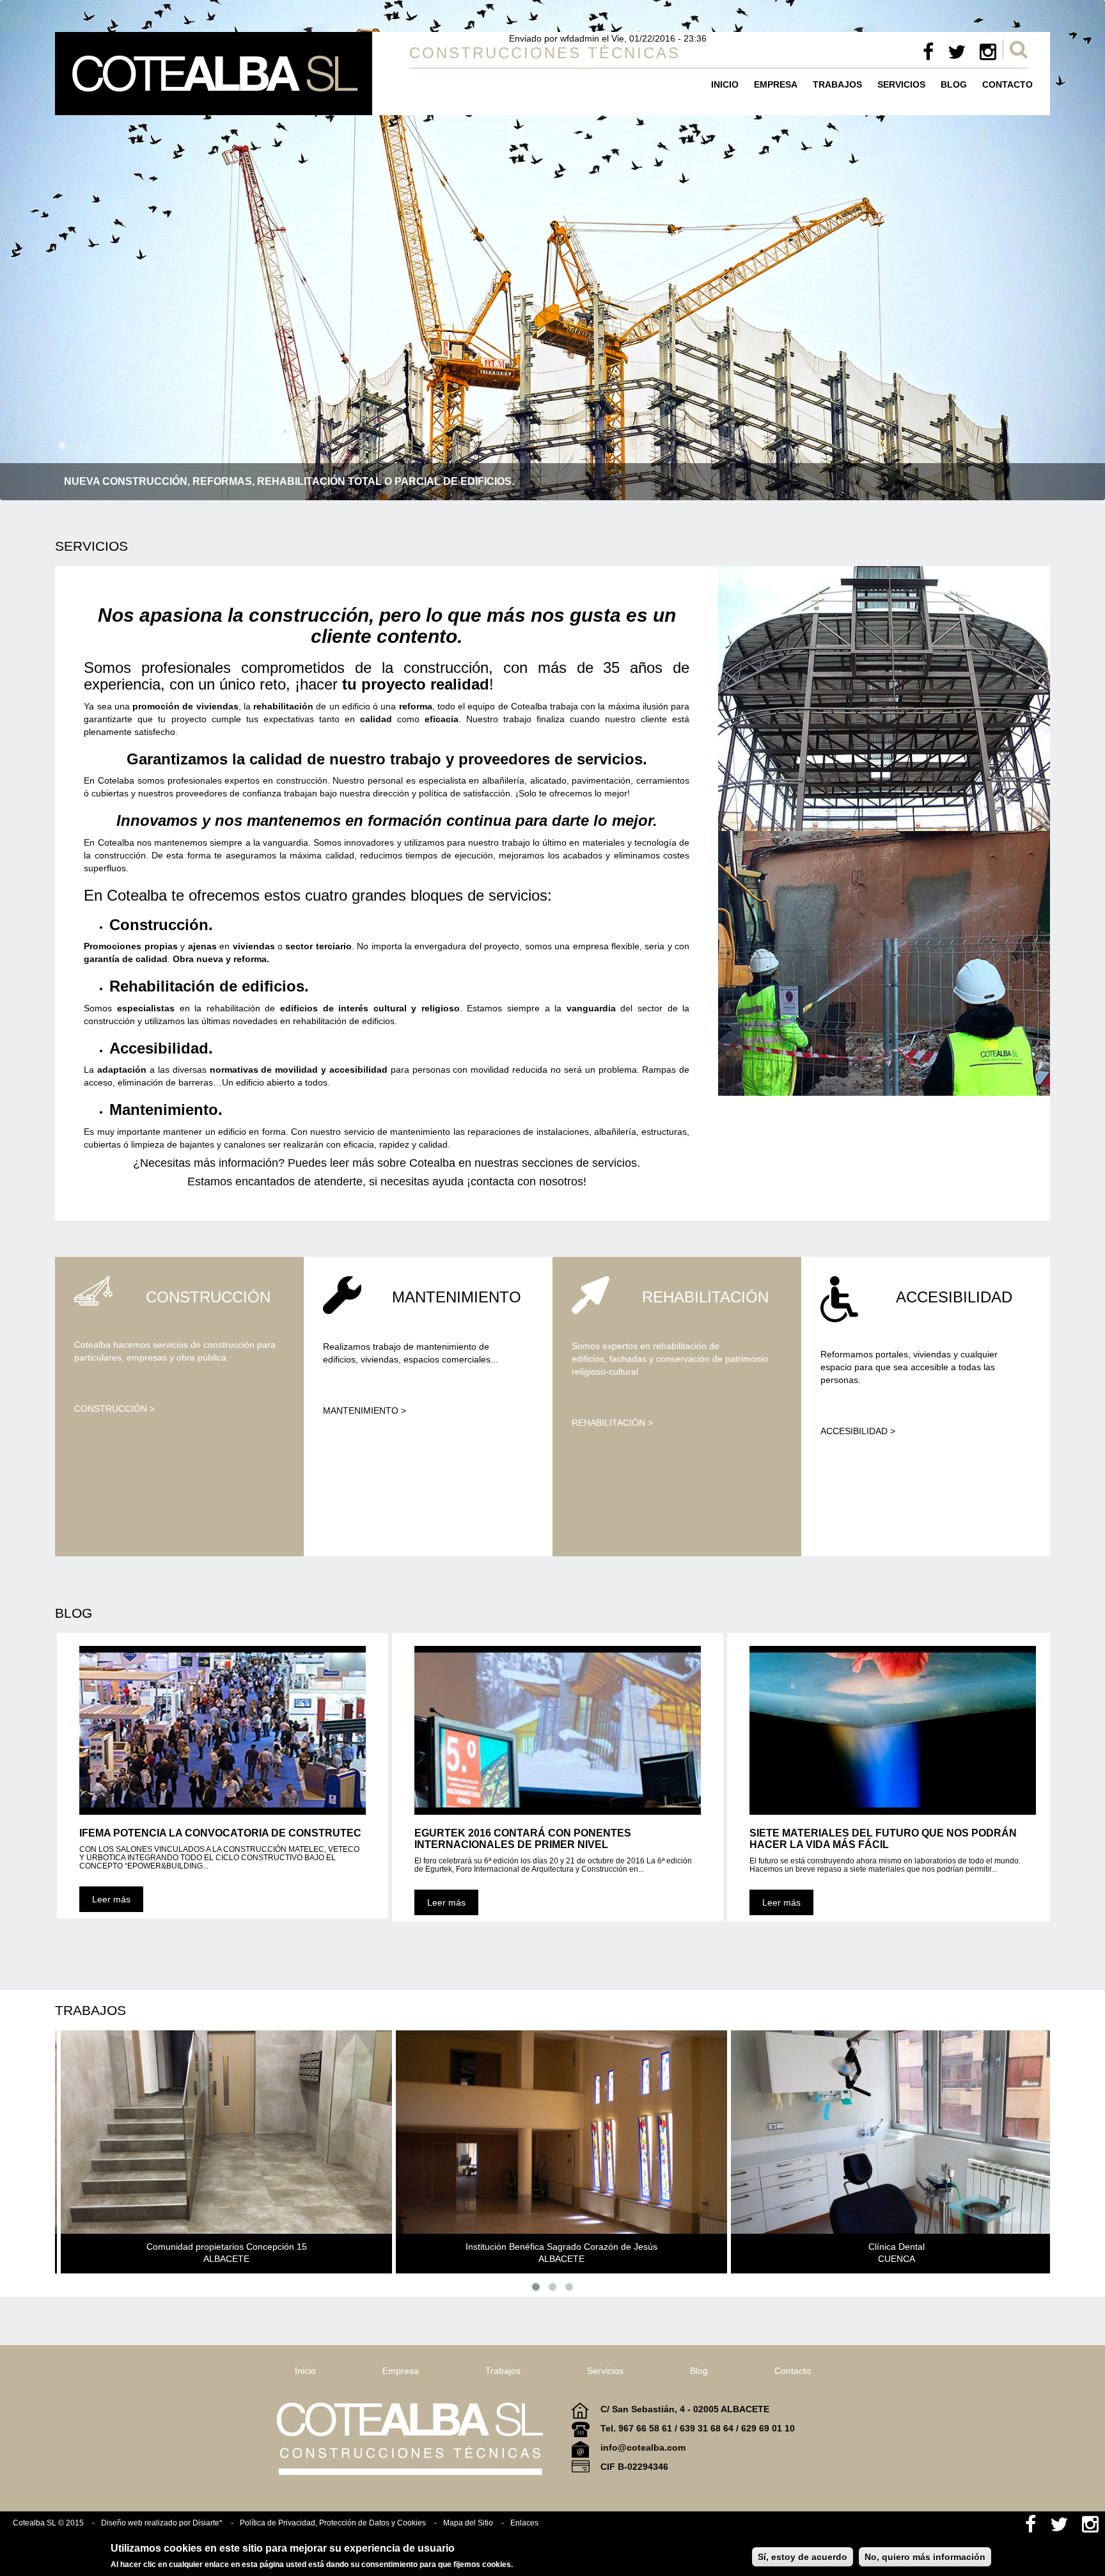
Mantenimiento (457, 1297)
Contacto (1007, 84)
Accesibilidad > (858, 1431)
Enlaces (524, 2523)
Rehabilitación (705, 1297)
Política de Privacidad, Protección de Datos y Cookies (333, 2523)
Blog (954, 84)
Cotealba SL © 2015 (48, 2523)
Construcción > (114, 1409)
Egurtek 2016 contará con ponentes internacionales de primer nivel (523, 1839)
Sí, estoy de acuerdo (803, 2557)
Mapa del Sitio (468, 2523)
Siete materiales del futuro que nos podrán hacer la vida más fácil (883, 1839)
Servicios (901, 84)
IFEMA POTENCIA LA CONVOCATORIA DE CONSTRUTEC (220, 1833)
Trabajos (837, 84)
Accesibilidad (954, 1297)
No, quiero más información (925, 2557)
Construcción (208, 1297)
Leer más (111, 1899)
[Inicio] (214, 74)
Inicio (725, 84)
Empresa (776, 84)
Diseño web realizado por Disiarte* (162, 2523)
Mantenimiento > (364, 1410)
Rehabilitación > (612, 1423)
